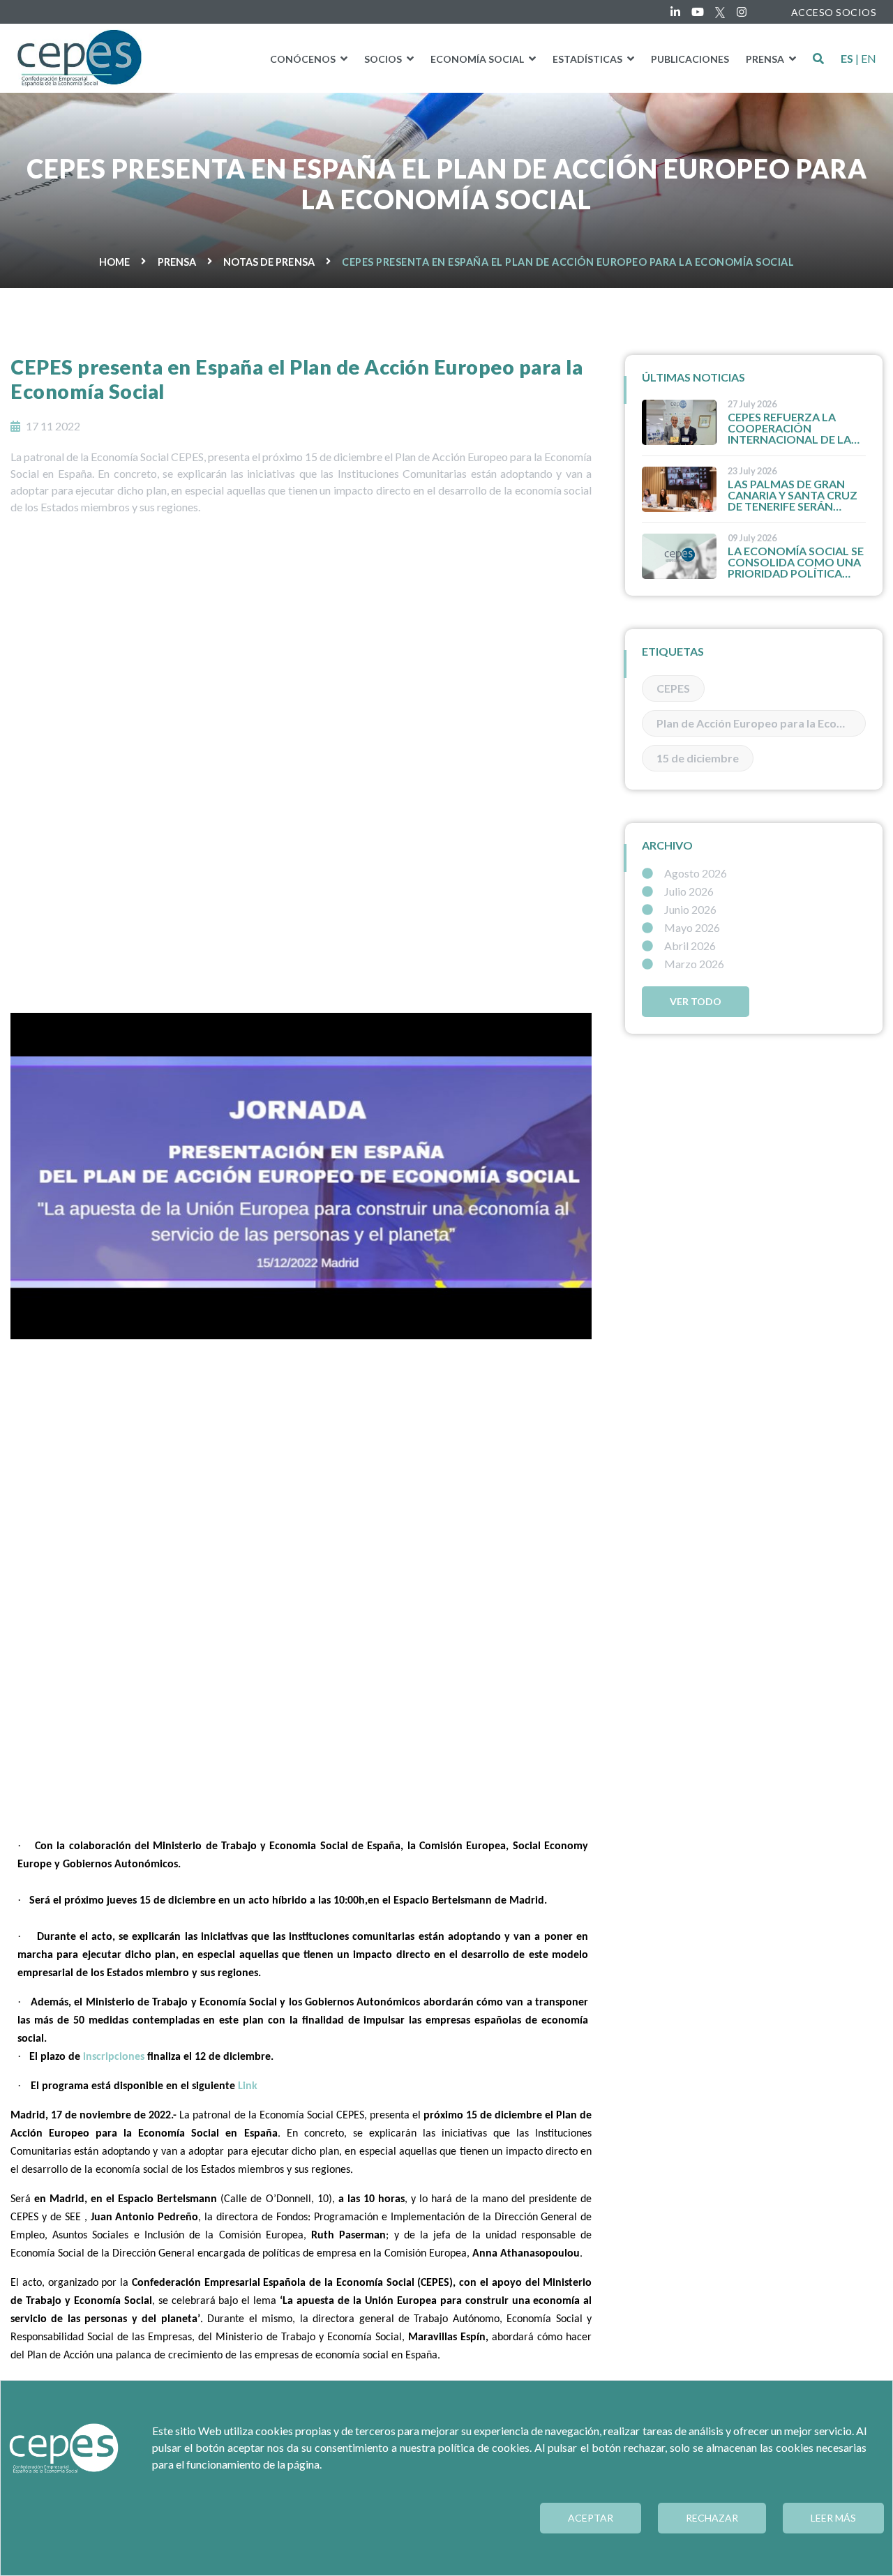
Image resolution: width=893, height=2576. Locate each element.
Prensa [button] (766, 59)
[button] (818, 59)
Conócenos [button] (304, 59)
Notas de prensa (269, 262)
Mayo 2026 (692, 928)
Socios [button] (384, 59)
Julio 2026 (689, 891)
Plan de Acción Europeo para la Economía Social (761, 723)
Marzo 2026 (694, 964)
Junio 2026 (690, 910)
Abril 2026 (690, 946)
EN (869, 59)
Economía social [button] (478, 59)
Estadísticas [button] (588, 59)
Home (114, 262)
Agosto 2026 (696, 873)
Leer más (833, 2518)
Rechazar (712, 2518)
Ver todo (696, 1001)
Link (248, 2086)
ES (847, 59)
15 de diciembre (698, 758)
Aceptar (591, 2518)
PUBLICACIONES (690, 59)
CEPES (673, 688)
